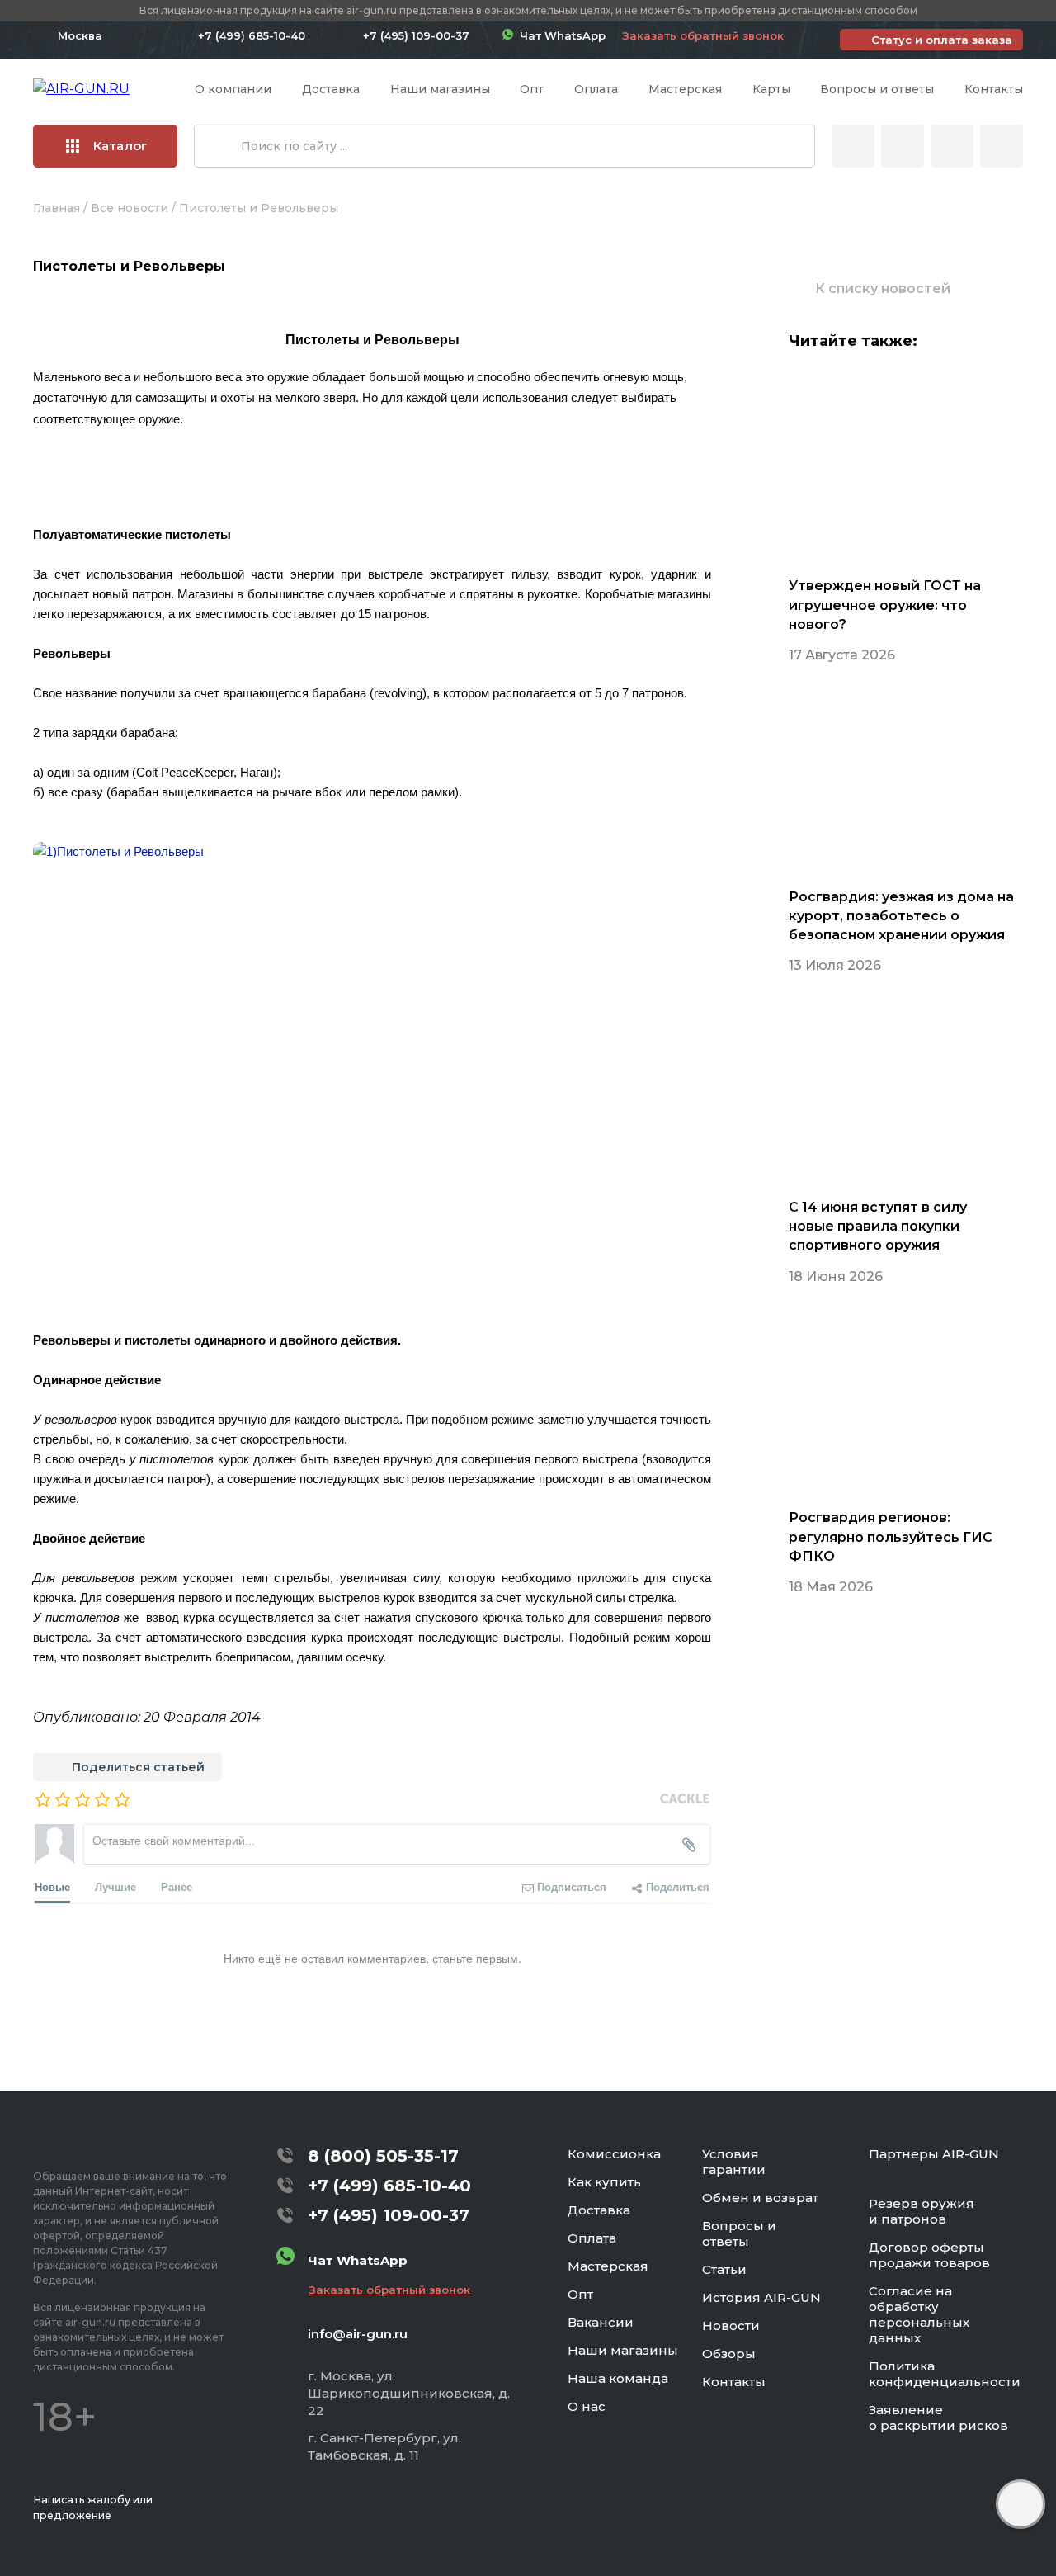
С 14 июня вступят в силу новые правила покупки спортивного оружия (878, 1226)
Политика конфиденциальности (945, 2374)
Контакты (994, 89)
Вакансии (601, 2322)
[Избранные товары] (952, 146)
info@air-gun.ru (358, 2334)
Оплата (596, 89)
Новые (52, 1886)
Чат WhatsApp (559, 35)
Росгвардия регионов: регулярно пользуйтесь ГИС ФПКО (891, 1536)
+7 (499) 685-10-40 (252, 35)
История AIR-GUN (761, 2297)
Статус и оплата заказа (942, 40)
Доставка (331, 89)
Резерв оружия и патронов (922, 2211)
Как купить (604, 2182)
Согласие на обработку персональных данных (919, 2314)
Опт (532, 89)
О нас (587, 2406)
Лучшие (115, 1886)
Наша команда (618, 2378)
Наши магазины (440, 89)
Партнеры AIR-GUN (934, 2154)
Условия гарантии (734, 2162)
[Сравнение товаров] (903, 146)
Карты (771, 89)
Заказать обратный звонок (703, 35)
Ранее (177, 1886)
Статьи (724, 2269)
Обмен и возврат (760, 2198)
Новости (731, 2325)
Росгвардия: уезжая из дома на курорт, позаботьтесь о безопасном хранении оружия (901, 916)
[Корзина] (1002, 146)
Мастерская (685, 89)
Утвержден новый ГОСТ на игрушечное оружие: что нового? (885, 605)
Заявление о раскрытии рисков (938, 2418)
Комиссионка (614, 2154)
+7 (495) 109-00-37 (416, 35)
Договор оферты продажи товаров (929, 2255)
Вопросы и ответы (877, 89)
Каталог (120, 146)
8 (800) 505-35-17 (383, 2156)
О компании (233, 89)
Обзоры (729, 2354)
